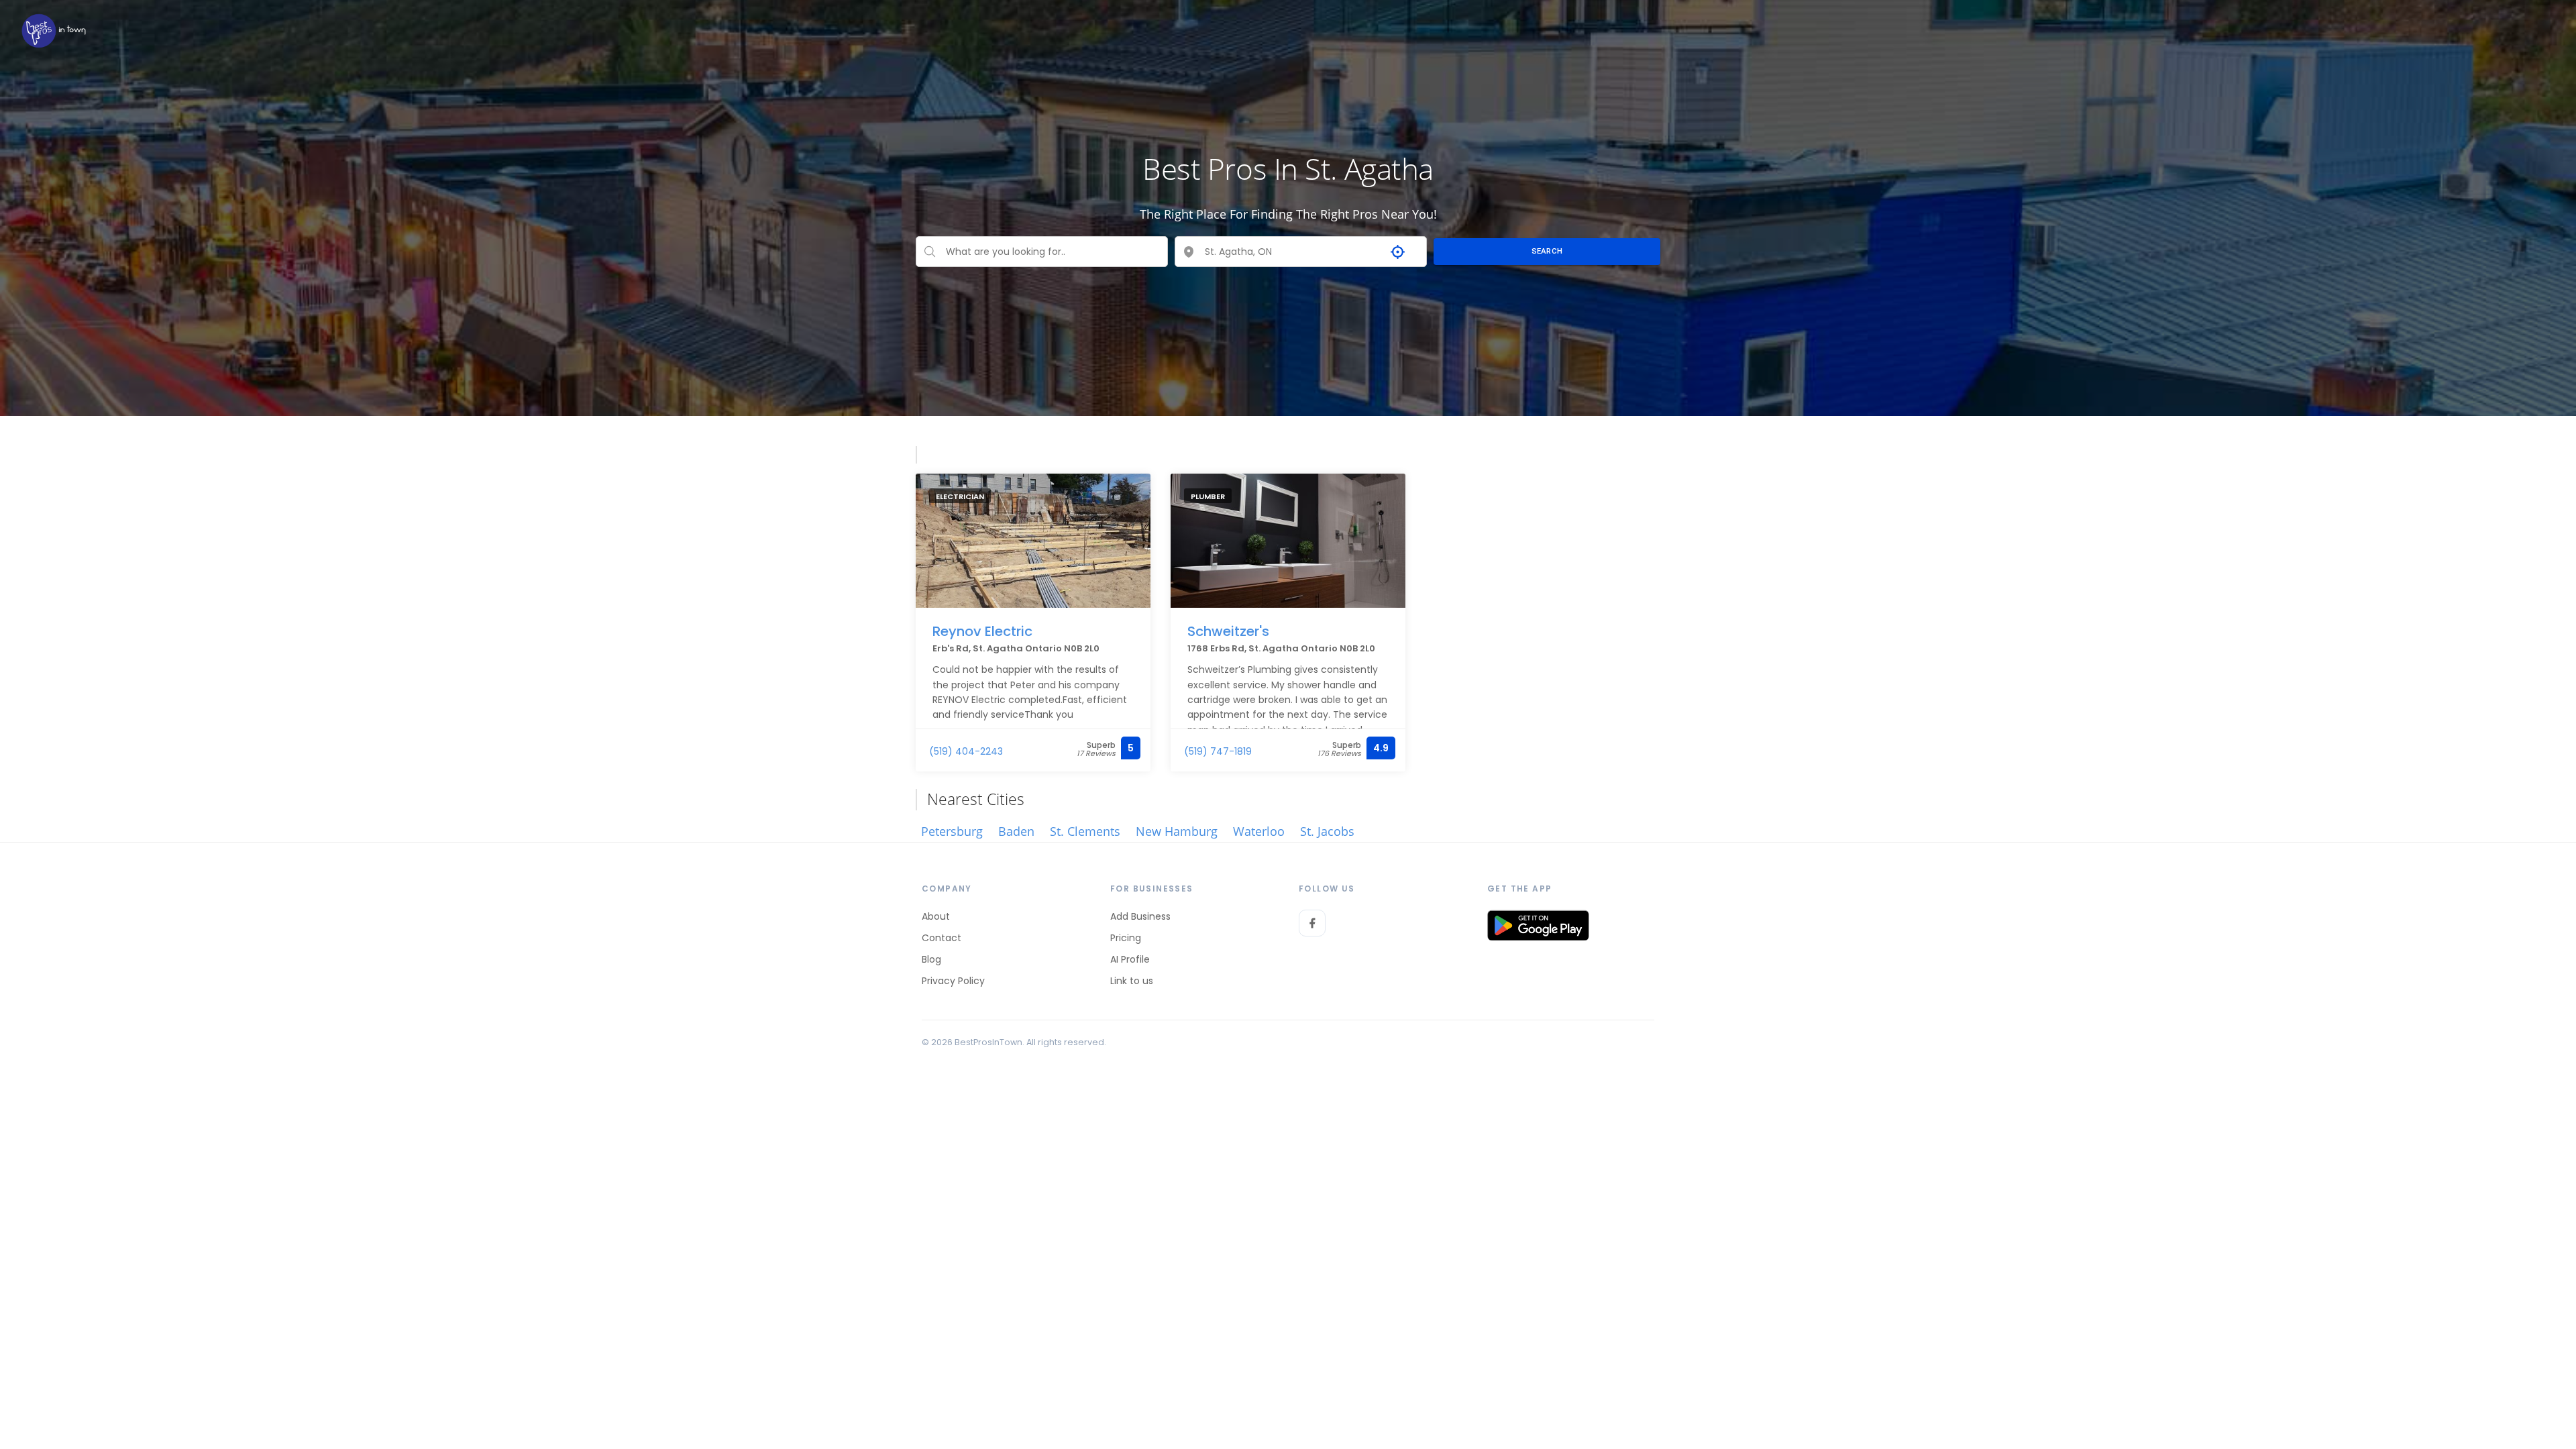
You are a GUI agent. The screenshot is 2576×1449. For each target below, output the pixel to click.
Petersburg (952, 831)
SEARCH (1547, 251)
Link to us (1132, 981)
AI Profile (1130, 959)
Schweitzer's (1228, 631)
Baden (1016, 831)
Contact (942, 938)
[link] (54, 31)
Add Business (1140, 916)
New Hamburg (1177, 831)
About (936, 916)
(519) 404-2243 (966, 751)
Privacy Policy (953, 981)
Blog (931, 959)
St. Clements (1085, 831)
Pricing (1126, 938)
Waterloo (1259, 831)
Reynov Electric (982, 631)
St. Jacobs (1327, 831)
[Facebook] (1312, 923)
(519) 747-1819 (1218, 751)
